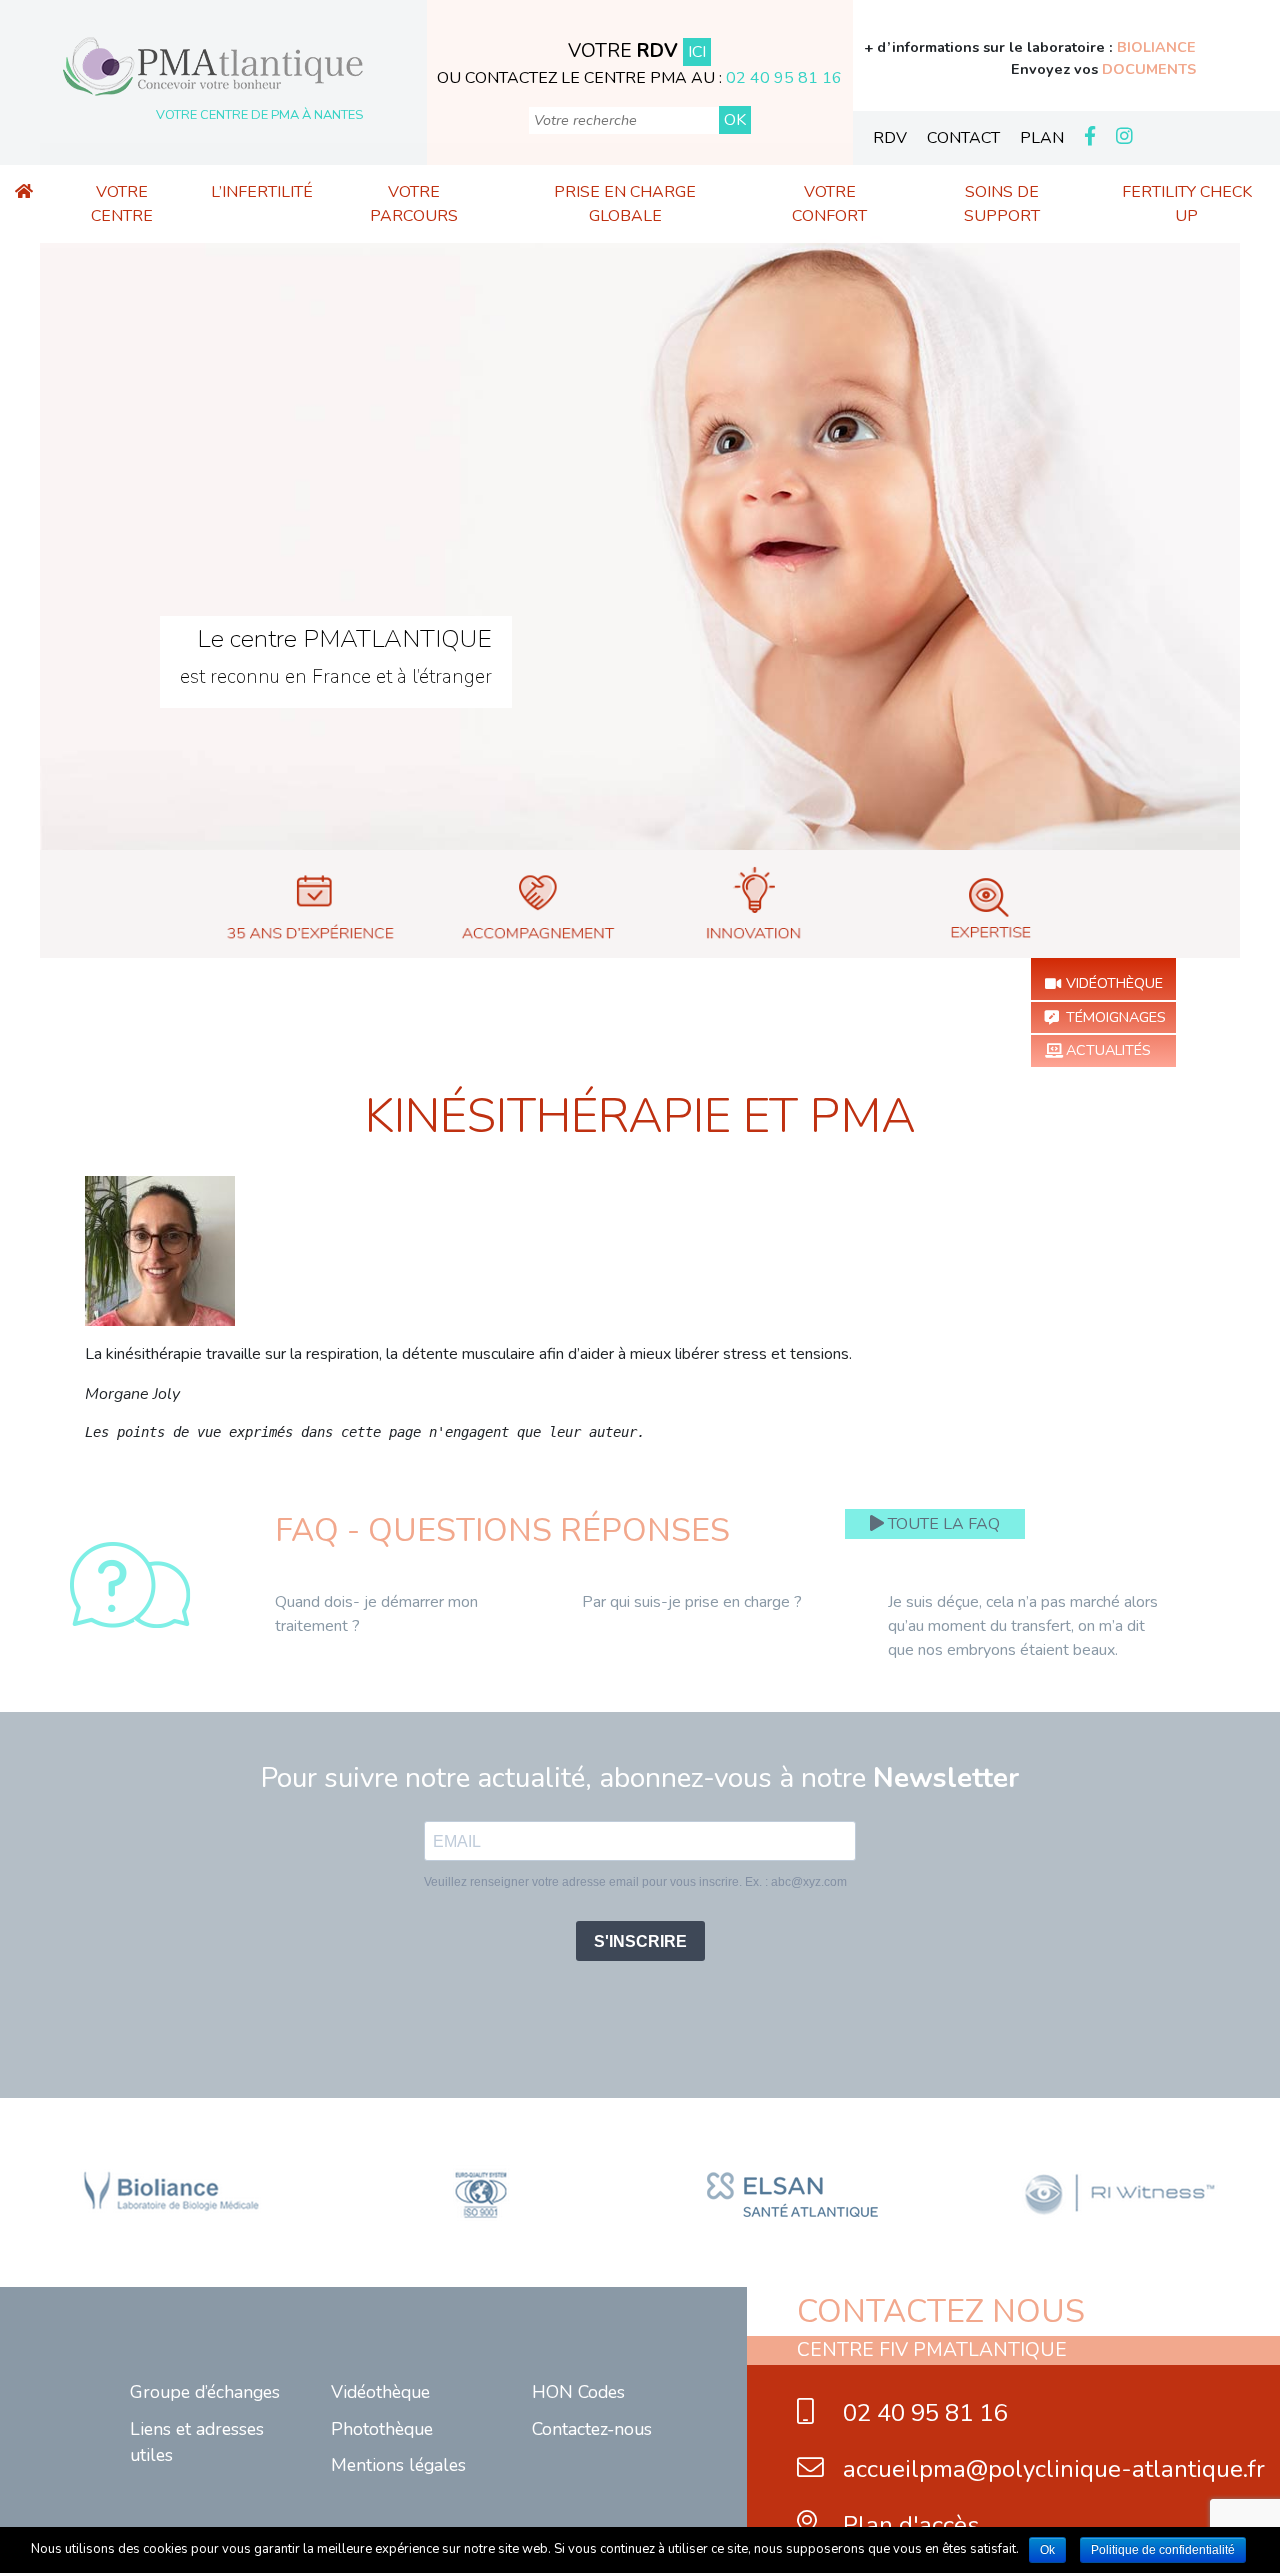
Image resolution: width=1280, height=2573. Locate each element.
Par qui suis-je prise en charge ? (692, 1602)
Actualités (1108, 1050)
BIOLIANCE (1156, 47)
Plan (1042, 138)
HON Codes (578, 2392)
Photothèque (382, 2429)
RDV (890, 138)
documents (1149, 69)
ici (697, 52)
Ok (1047, 2550)
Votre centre (122, 204)
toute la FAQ (942, 1524)
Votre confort (829, 204)
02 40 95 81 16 (784, 78)
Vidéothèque (1114, 983)
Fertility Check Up (1187, 204)
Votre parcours (414, 204)
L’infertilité (262, 192)
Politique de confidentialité (1163, 2550)
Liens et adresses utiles (197, 2442)
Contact (963, 138)
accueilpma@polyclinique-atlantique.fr (1051, 2469)
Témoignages (1116, 1017)
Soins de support (1002, 204)
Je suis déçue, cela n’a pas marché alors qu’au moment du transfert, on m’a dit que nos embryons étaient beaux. (1023, 1626)
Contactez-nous (592, 2429)
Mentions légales (398, 2465)
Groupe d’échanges (205, 2392)
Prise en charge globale (625, 204)
